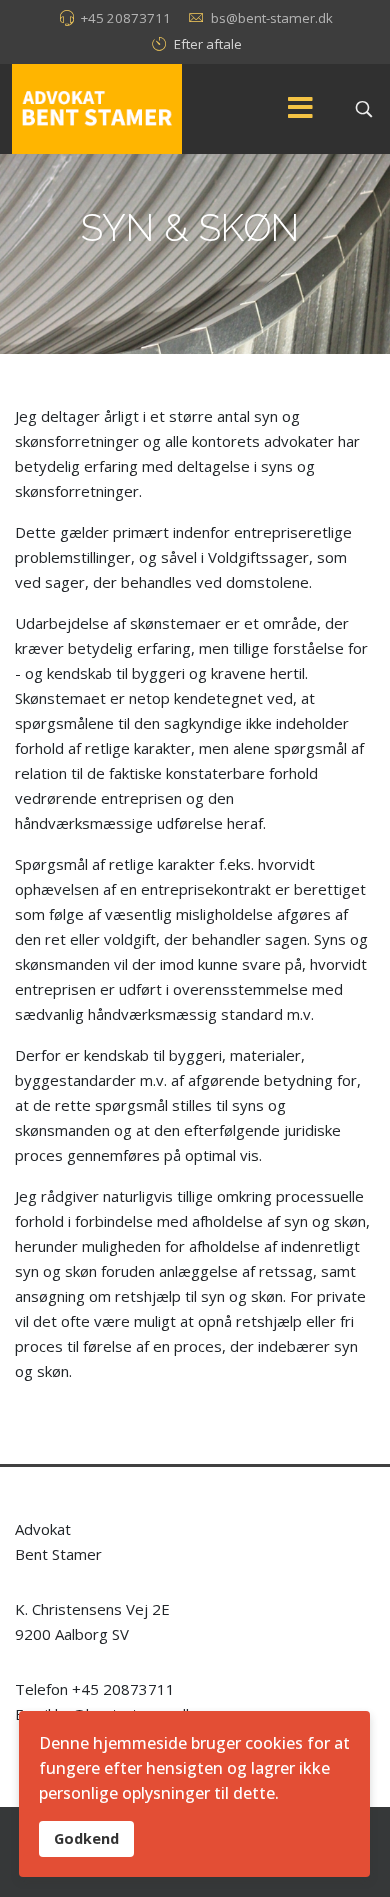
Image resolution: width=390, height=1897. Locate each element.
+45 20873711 (125, 18)
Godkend (86, 1838)
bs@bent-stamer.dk (272, 18)
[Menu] (300, 109)
